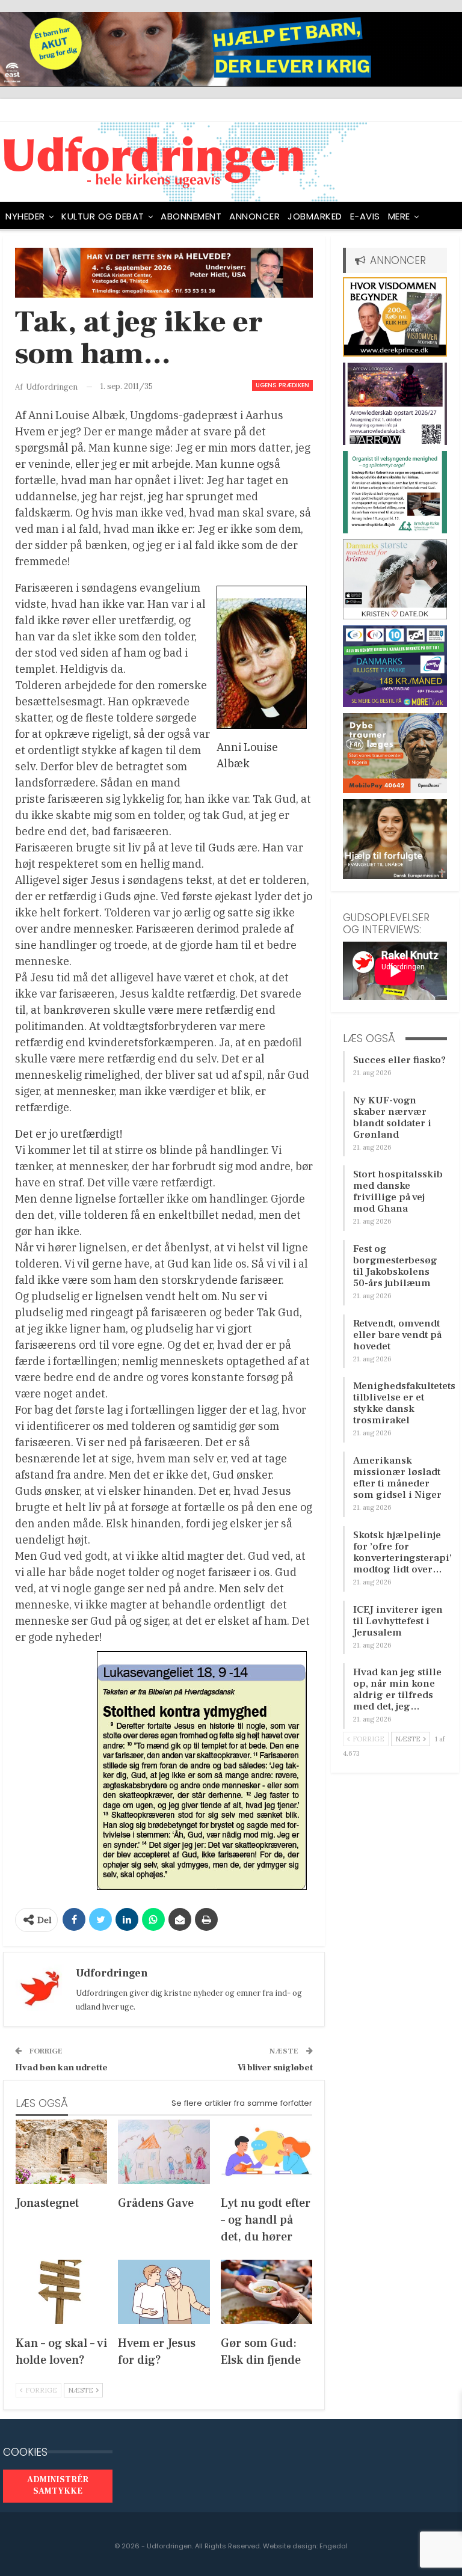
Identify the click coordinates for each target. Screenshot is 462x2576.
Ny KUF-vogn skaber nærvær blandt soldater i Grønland (392, 1118)
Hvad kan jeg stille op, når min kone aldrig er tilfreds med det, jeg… (397, 1689)
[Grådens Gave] (164, 2152)
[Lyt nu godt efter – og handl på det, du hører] (266, 2152)
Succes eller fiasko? (399, 1060)
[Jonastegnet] (61, 2152)
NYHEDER (25, 216)
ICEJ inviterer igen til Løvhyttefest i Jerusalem (398, 1621)
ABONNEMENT (191, 216)
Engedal (334, 2546)
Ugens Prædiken (282, 385)
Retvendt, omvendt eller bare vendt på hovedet (397, 1335)
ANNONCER (254, 216)
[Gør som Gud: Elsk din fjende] (266, 2292)
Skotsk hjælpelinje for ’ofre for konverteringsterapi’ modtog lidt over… (402, 1552)
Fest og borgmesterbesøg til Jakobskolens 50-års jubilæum (395, 1266)
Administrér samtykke (58, 2486)
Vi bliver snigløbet (275, 2068)
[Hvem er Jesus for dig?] (164, 2292)
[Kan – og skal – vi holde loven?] (61, 2292)
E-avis (365, 216)
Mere (399, 216)
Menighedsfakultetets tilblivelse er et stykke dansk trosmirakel (404, 1403)
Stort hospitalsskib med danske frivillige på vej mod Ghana (398, 1191)
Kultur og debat (103, 216)
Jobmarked (315, 216)
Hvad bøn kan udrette (61, 2068)
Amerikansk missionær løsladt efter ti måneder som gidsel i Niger (397, 1478)
